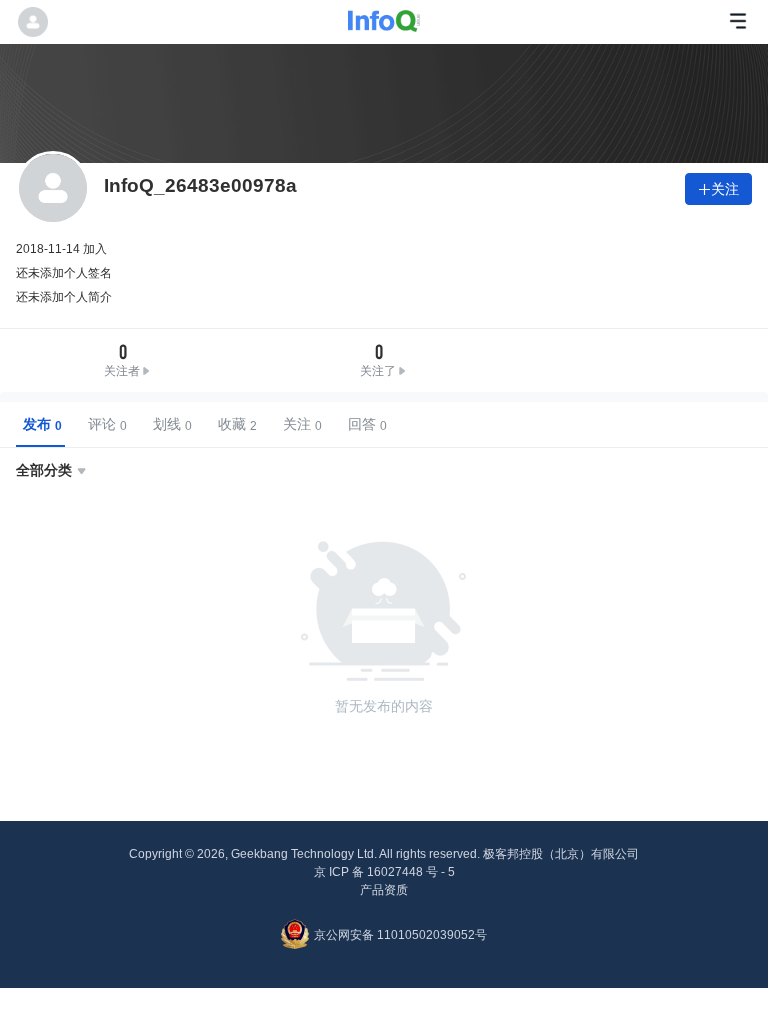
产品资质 (384, 890)
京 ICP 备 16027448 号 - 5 (384, 872)
